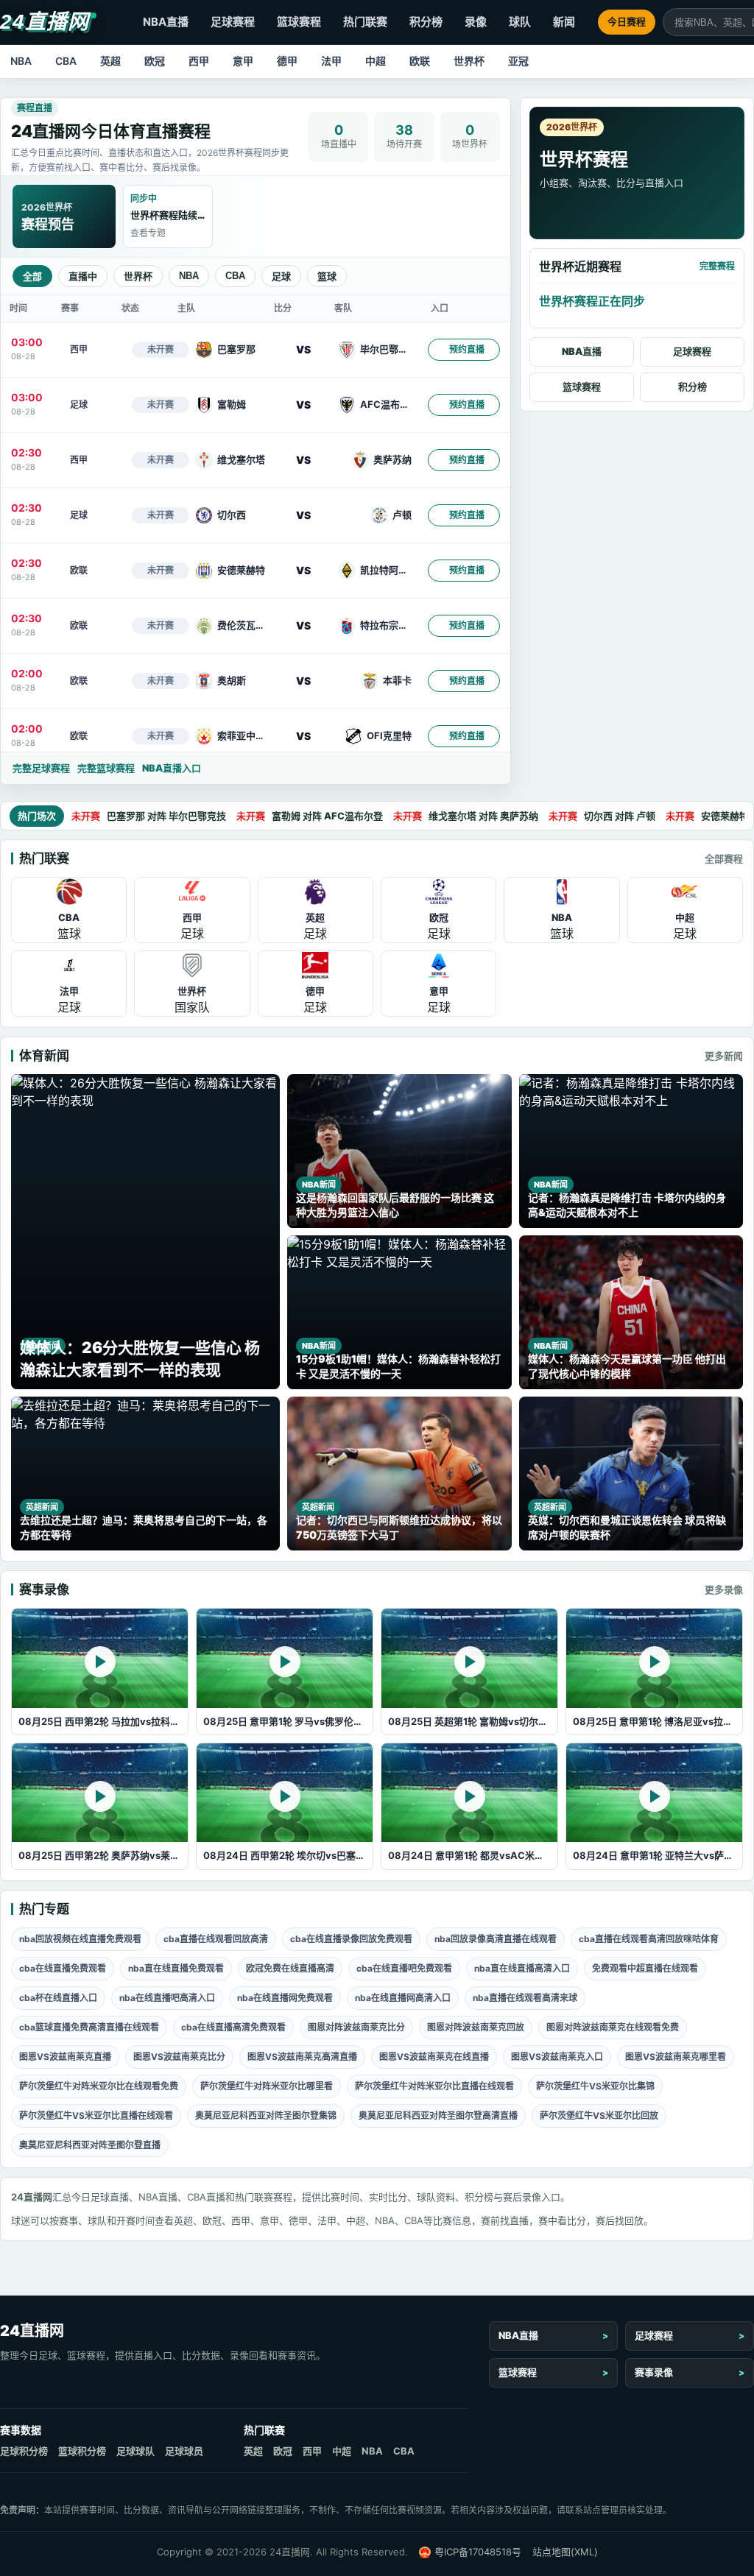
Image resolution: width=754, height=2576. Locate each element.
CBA (66, 61)
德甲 (287, 61)
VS (303, 349)
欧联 (420, 61)
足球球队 (135, 2451)
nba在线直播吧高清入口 (167, 1998)
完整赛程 (717, 266)
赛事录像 (654, 2372)
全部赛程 (724, 858)
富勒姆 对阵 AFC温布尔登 (310, 816)
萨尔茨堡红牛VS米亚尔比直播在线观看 (96, 2116)
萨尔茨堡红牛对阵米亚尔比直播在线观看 (434, 2086)
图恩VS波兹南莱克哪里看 (676, 2057)
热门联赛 (365, 22)
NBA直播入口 (172, 768)
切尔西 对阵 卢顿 (602, 816)
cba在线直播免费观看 (63, 1968)
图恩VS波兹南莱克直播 (65, 2057)
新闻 (564, 22)
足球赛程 (233, 22)
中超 (376, 61)
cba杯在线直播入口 (58, 1998)
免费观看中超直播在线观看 (645, 1968)
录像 (476, 22)
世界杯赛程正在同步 (592, 301)
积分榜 (426, 22)
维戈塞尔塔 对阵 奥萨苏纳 (466, 816)
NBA (21, 61)
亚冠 (518, 61)
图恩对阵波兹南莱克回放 (476, 2027)
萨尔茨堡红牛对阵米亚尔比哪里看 (267, 2086)
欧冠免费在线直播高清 (290, 1968)
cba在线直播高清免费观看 (233, 2027)
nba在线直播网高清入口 (403, 1998)
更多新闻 (724, 1056)
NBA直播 (166, 22)
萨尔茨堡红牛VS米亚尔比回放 (599, 2116)
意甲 (243, 61)
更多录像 (724, 1589)
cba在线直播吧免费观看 (404, 1968)
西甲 (199, 61)
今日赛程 (627, 21)
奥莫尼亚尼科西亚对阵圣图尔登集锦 (266, 2116)
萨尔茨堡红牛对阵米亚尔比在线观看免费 (99, 2086)
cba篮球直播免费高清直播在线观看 (89, 2027)
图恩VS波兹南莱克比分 (179, 2057)
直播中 (83, 276)
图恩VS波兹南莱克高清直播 (302, 2057)
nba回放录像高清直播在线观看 (496, 1939)
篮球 (327, 276)
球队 (520, 22)
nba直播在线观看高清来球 (525, 1998)
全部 (32, 276)
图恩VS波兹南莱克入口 (557, 2057)
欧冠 (155, 61)
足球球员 (184, 2451)
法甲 (331, 61)
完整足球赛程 (41, 768)
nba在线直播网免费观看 (285, 1998)
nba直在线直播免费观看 (176, 1968)
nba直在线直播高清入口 (522, 1968)
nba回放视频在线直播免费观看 (80, 1939)
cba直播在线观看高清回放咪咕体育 (649, 1939)
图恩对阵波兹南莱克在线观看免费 (613, 2027)
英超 (110, 61)
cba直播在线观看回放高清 (216, 1939)
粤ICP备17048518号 (478, 2552)
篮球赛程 (299, 22)
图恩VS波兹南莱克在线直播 (434, 2057)
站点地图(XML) (565, 2552)
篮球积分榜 (82, 2451)
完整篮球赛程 (106, 768)
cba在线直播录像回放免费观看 (351, 1939)
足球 (281, 276)
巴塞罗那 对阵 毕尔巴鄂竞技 (149, 816)
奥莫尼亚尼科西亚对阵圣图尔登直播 (90, 2145)
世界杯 (469, 61)
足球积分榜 (24, 2451)
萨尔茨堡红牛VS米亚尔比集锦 (595, 2086)
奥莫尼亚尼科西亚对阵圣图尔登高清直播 (438, 2116)
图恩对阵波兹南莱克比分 (356, 2027)
